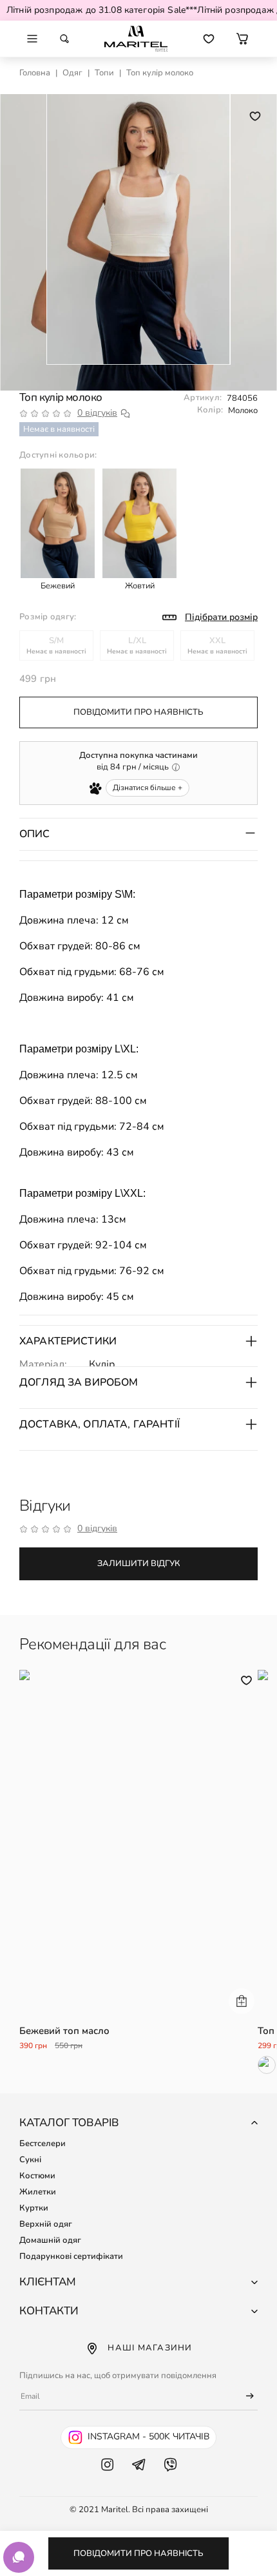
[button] (242, 39)
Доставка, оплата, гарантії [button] (100, 1424)
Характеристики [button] (68, 1341)
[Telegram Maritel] (139, 2477)
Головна (35, 73)
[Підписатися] (244, 2396)
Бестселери (43, 2144)
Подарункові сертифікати (71, 2256)
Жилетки (38, 2192)
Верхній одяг (46, 2224)
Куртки (34, 2208)
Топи (104, 73)
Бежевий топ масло (64, 2031)
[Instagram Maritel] (107, 2477)
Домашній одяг (50, 2240)
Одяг (72, 73)
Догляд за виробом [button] (79, 1382)
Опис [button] (35, 834)
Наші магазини (150, 2348)
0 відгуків (97, 413)
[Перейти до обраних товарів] (209, 39)
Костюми (37, 2176)
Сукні (30, 2160)
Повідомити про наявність (138, 2553)
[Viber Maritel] (170, 2477)
